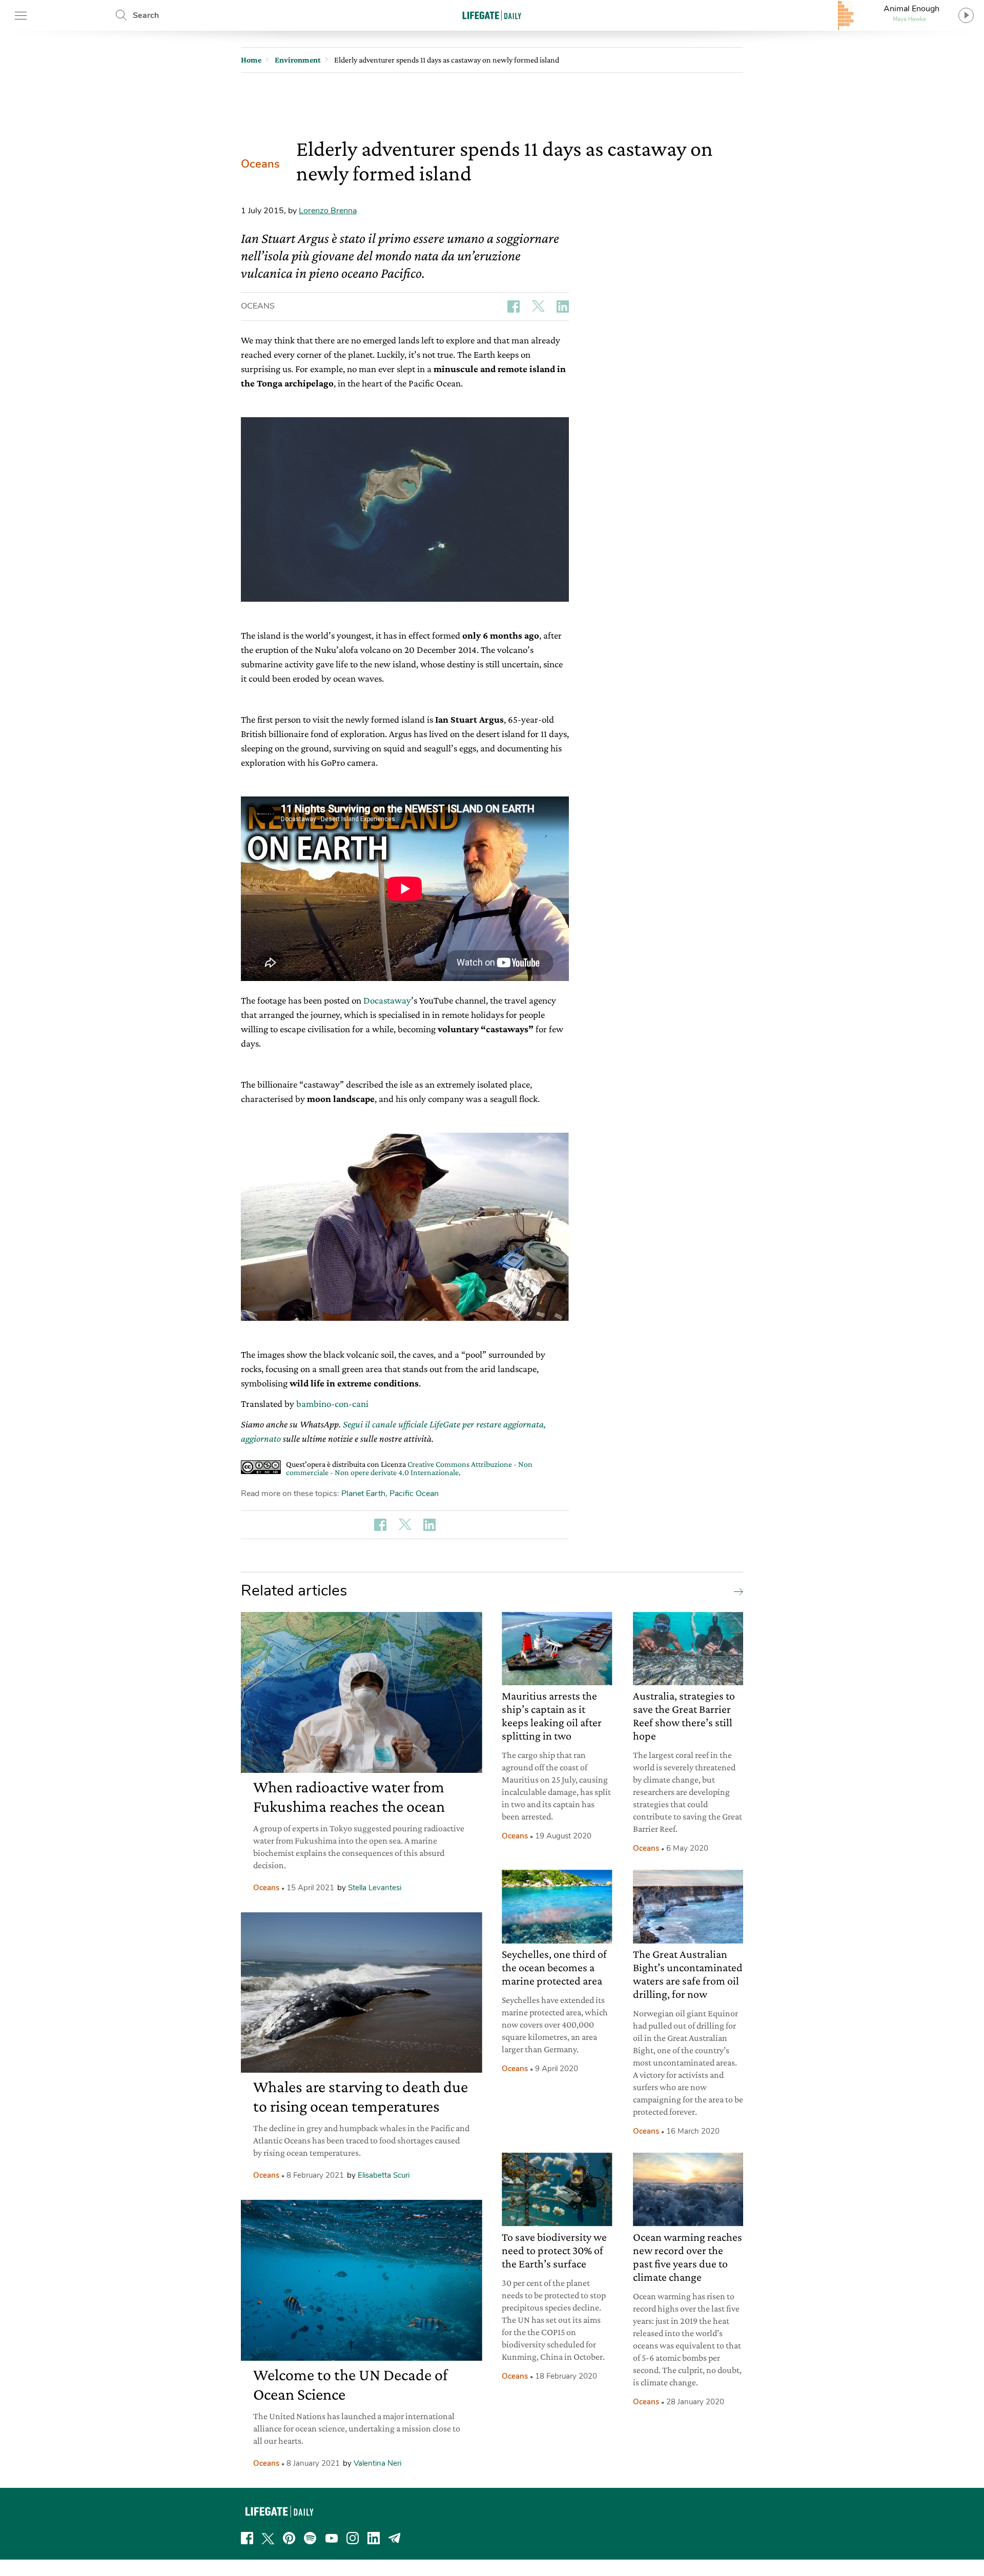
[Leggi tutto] (736, 1591)
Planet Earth (363, 1494)
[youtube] (332, 2538)
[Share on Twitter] (538, 306)
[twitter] (268, 2538)
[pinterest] (289, 2538)
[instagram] (353, 2538)
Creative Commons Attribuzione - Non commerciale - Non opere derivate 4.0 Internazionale (409, 1468)
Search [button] (146, 15)
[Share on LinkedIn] (563, 306)
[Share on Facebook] (514, 306)
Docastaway (387, 1000)
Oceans (260, 164)
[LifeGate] (492, 15)
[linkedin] (374, 2538)
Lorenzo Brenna (328, 211)
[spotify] (310, 2538)
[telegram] (395, 2538)
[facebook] (247, 2538)
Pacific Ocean (414, 1494)
